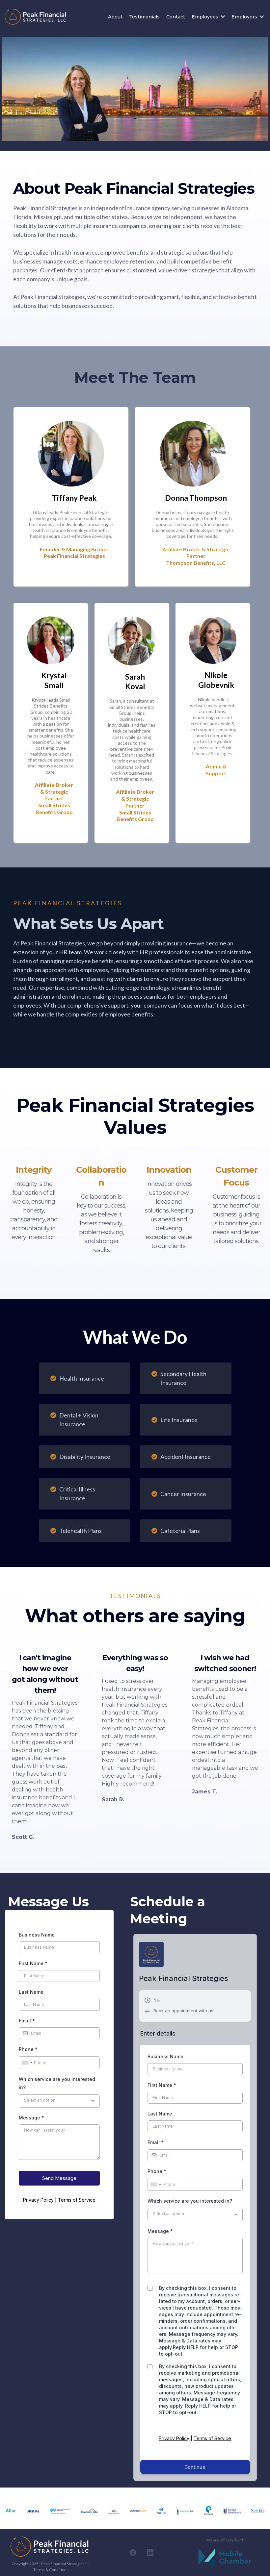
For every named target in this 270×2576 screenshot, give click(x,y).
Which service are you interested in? (57, 2083)
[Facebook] (133, 2553)
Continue (195, 2467)
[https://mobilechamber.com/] (225, 2557)
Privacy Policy (38, 2200)
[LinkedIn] (150, 2553)
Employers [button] (245, 17)
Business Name (37, 1935)
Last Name (31, 1992)
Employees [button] (206, 17)
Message (31, 2118)
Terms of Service (77, 2200)
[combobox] (27, 2063)
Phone (28, 2049)
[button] (179, 2007)
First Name (33, 1963)
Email (27, 2021)
